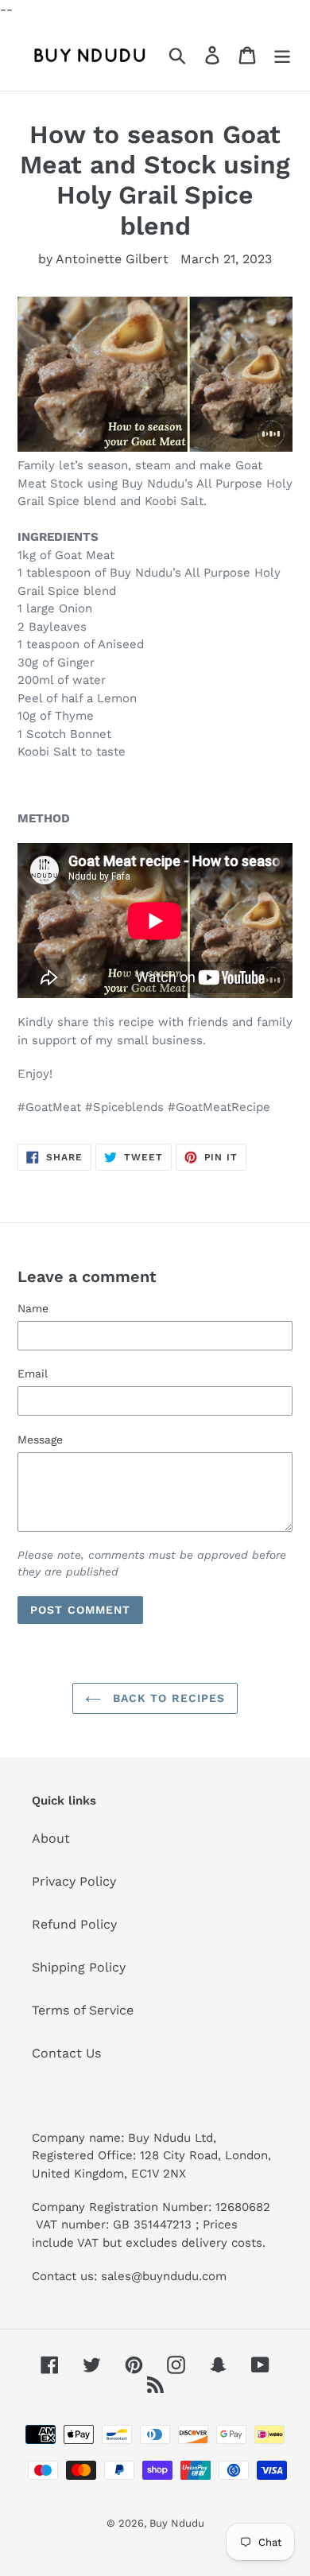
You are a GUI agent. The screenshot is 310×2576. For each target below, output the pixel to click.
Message (40, 1440)
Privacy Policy (74, 1881)
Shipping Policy (79, 1967)
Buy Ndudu (177, 2523)
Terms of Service (83, 2010)
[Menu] (282, 55)
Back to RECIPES (167, 1698)
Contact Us (66, 2053)
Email (33, 1373)
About (51, 1838)
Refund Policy (74, 1924)
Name (33, 1308)
